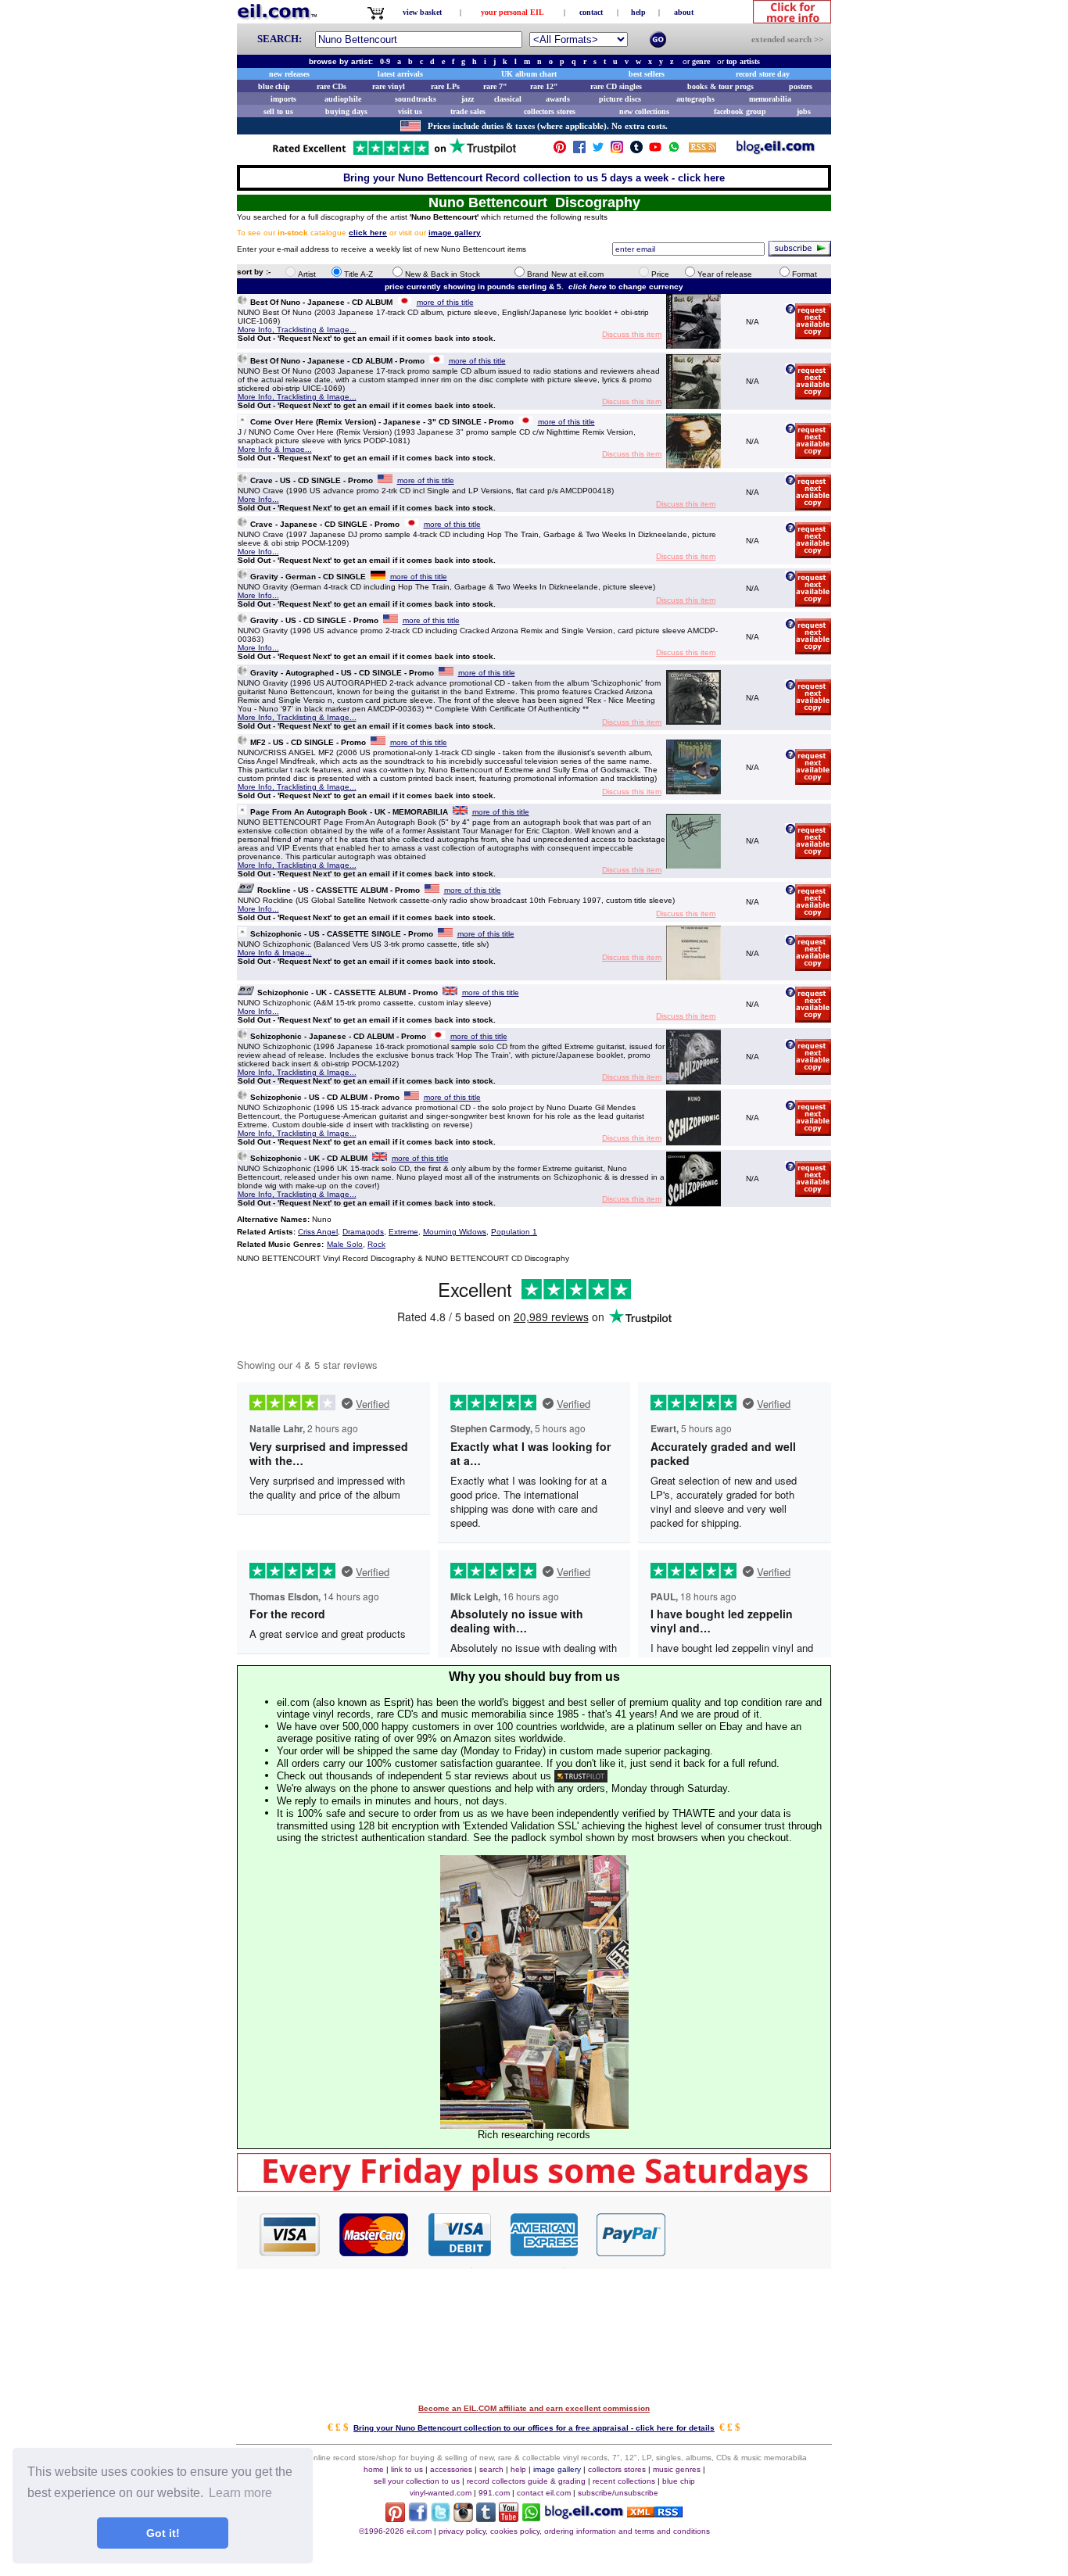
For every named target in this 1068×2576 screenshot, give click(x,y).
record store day (763, 74)
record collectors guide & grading (526, 2481)
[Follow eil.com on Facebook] (418, 2518)
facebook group (740, 111)
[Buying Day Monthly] (534, 2188)
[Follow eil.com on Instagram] (463, 2518)
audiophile (343, 99)
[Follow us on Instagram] (617, 150)
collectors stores (550, 111)
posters (801, 86)
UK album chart (529, 74)
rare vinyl (389, 86)
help (638, 12)
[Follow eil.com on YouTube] (509, 2518)
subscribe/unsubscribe (618, 2493)
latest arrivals (400, 74)
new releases (289, 74)
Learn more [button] (240, 2493)
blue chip (274, 86)
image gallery (557, 2469)
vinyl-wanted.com (441, 2493)
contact (591, 12)
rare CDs (332, 86)
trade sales (468, 111)
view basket (422, 12)
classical (508, 99)
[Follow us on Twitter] (598, 150)
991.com (494, 2493)
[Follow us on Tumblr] (636, 150)
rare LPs (445, 86)
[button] (749, 2234)
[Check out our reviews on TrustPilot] (581, 1776)
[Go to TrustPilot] (394, 154)
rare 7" (495, 86)
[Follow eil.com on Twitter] (441, 2518)
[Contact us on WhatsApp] (674, 150)
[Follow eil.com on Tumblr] (486, 2518)
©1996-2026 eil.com (395, 2531)
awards (558, 99)
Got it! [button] (163, 2533)
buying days (346, 111)
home (374, 2469)
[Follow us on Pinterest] (560, 150)
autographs (695, 99)
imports (283, 99)
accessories (451, 2469)
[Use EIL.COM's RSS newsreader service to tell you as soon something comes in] (655, 2513)
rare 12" (544, 86)
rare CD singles (616, 86)
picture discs (620, 99)
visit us (410, 111)
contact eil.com (544, 2493)
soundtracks (416, 99)
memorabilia (770, 99)
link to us (407, 2469)
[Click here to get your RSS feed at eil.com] (702, 150)
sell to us (278, 111)
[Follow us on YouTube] (655, 150)
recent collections (624, 2481)
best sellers (647, 74)
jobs (804, 111)
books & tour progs (720, 86)
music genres (677, 2469)
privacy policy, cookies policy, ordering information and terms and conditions (574, 2531)
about (684, 12)
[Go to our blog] (776, 150)
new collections (644, 111)
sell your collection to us (417, 2481)
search (491, 2469)
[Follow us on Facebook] (579, 150)
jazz (468, 99)
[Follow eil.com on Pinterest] (395, 2518)
